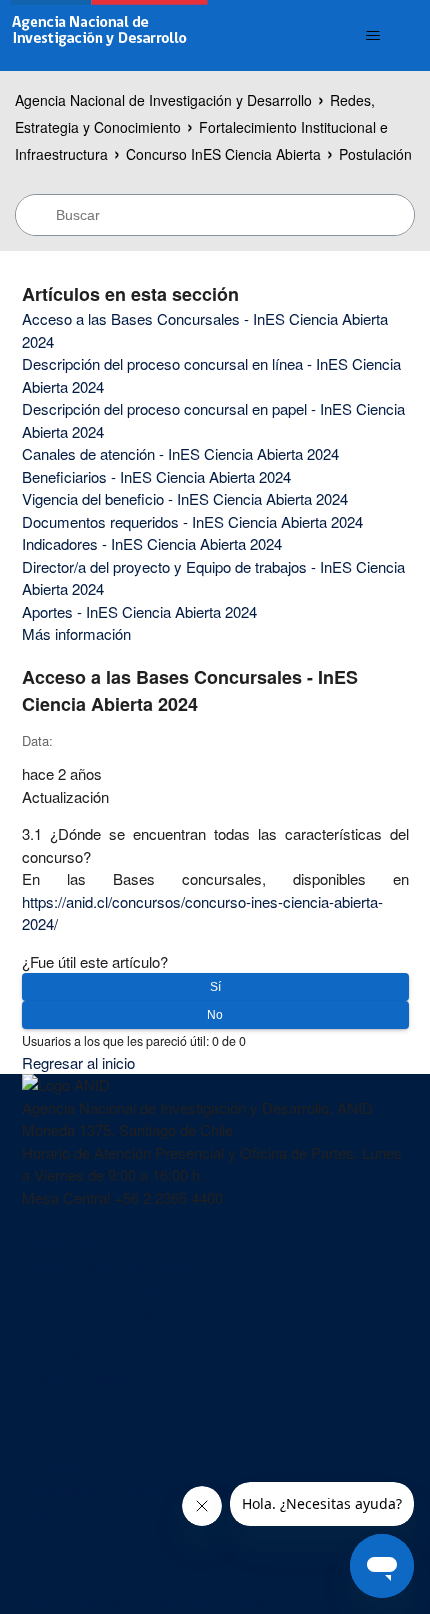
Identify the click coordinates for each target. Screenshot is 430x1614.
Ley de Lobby (66, 1579)
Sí (215, 987)
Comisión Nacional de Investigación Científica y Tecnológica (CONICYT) (177, 1456)
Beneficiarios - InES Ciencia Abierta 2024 (156, 476)
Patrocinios (58, 1399)
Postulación (375, 154)
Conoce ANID (67, 1242)
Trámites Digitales (80, 1377)
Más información (76, 633)
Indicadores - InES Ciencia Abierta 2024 (152, 543)
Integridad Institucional (94, 1332)
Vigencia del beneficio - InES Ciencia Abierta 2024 (185, 498)
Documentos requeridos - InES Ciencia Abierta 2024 (192, 521)
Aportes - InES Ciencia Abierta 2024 (139, 611)
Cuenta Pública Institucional (112, 1264)
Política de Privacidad (92, 1287)
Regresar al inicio (78, 1062)
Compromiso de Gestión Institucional (142, 1602)
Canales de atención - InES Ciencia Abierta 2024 (180, 453)
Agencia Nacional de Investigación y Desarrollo (163, 100)
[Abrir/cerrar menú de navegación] (373, 36)
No (215, 1015)
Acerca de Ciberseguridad (107, 1309)
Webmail (50, 1354)
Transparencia (68, 1557)
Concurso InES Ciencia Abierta (223, 154)
